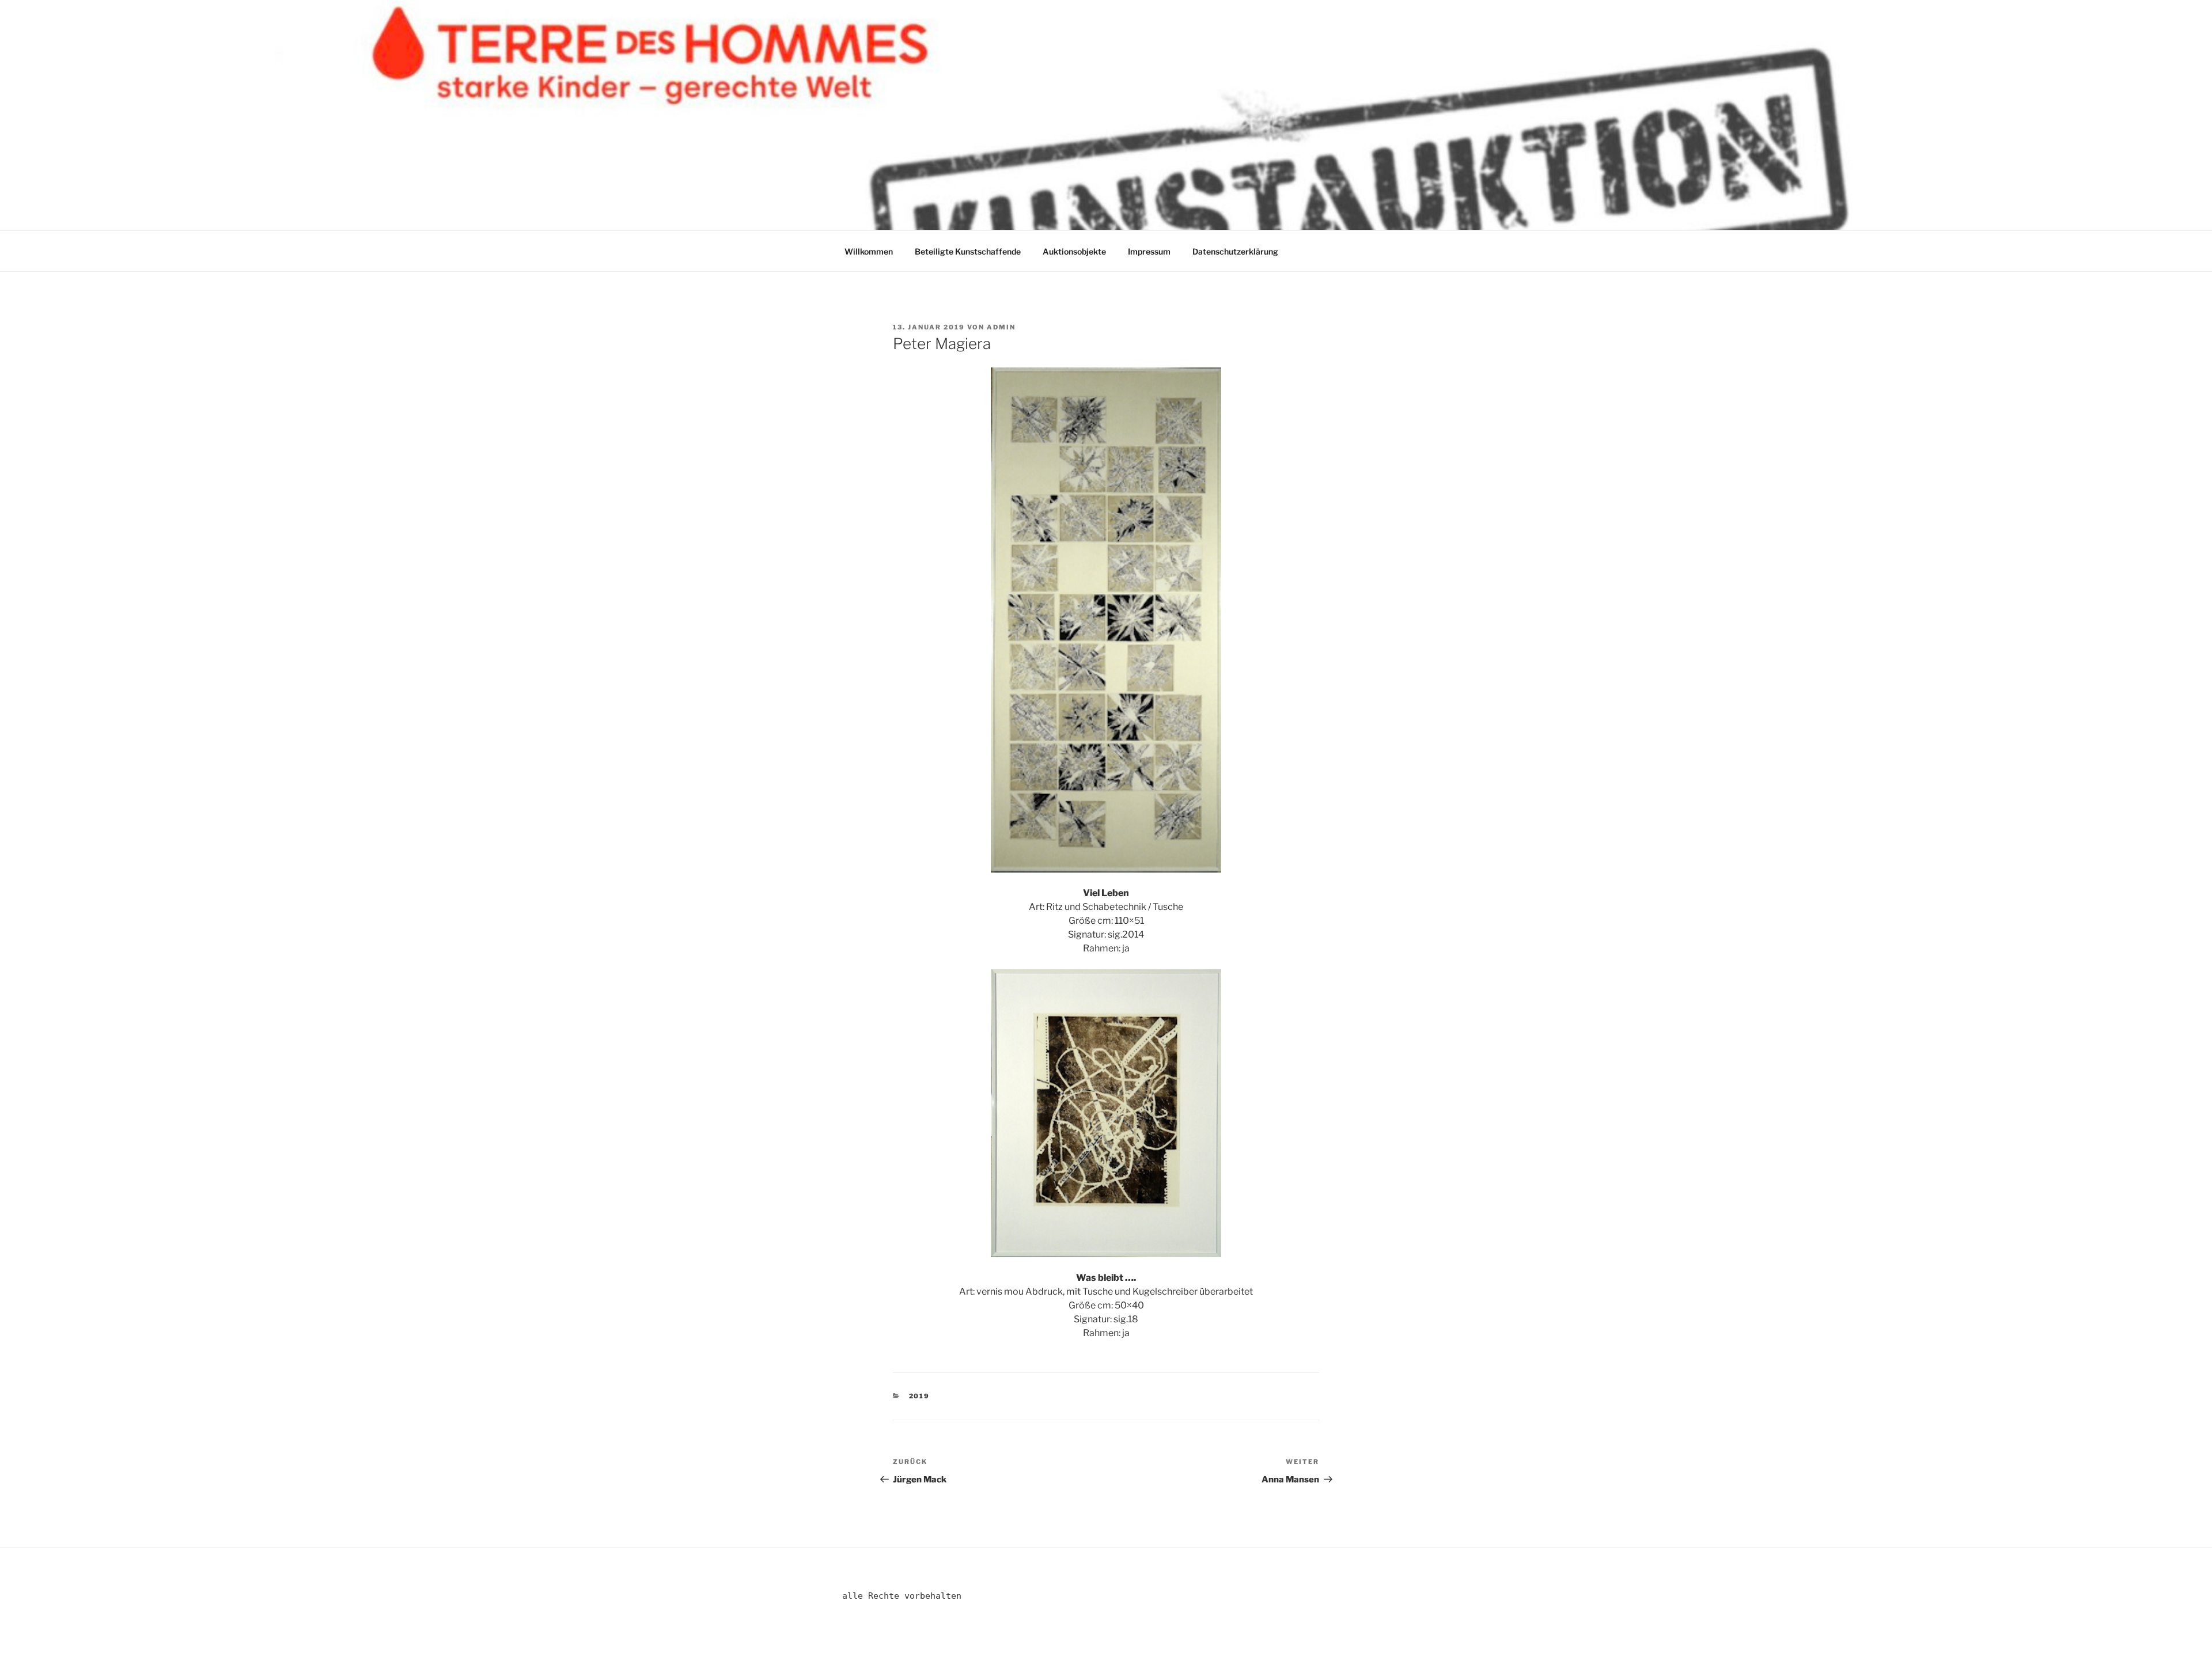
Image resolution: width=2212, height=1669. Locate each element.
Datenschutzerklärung (1235, 251)
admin (1001, 327)
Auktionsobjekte (1074, 251)
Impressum (1149, 251)
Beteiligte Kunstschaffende (968, 251)
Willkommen (869, 251)
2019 (920, 1396)
